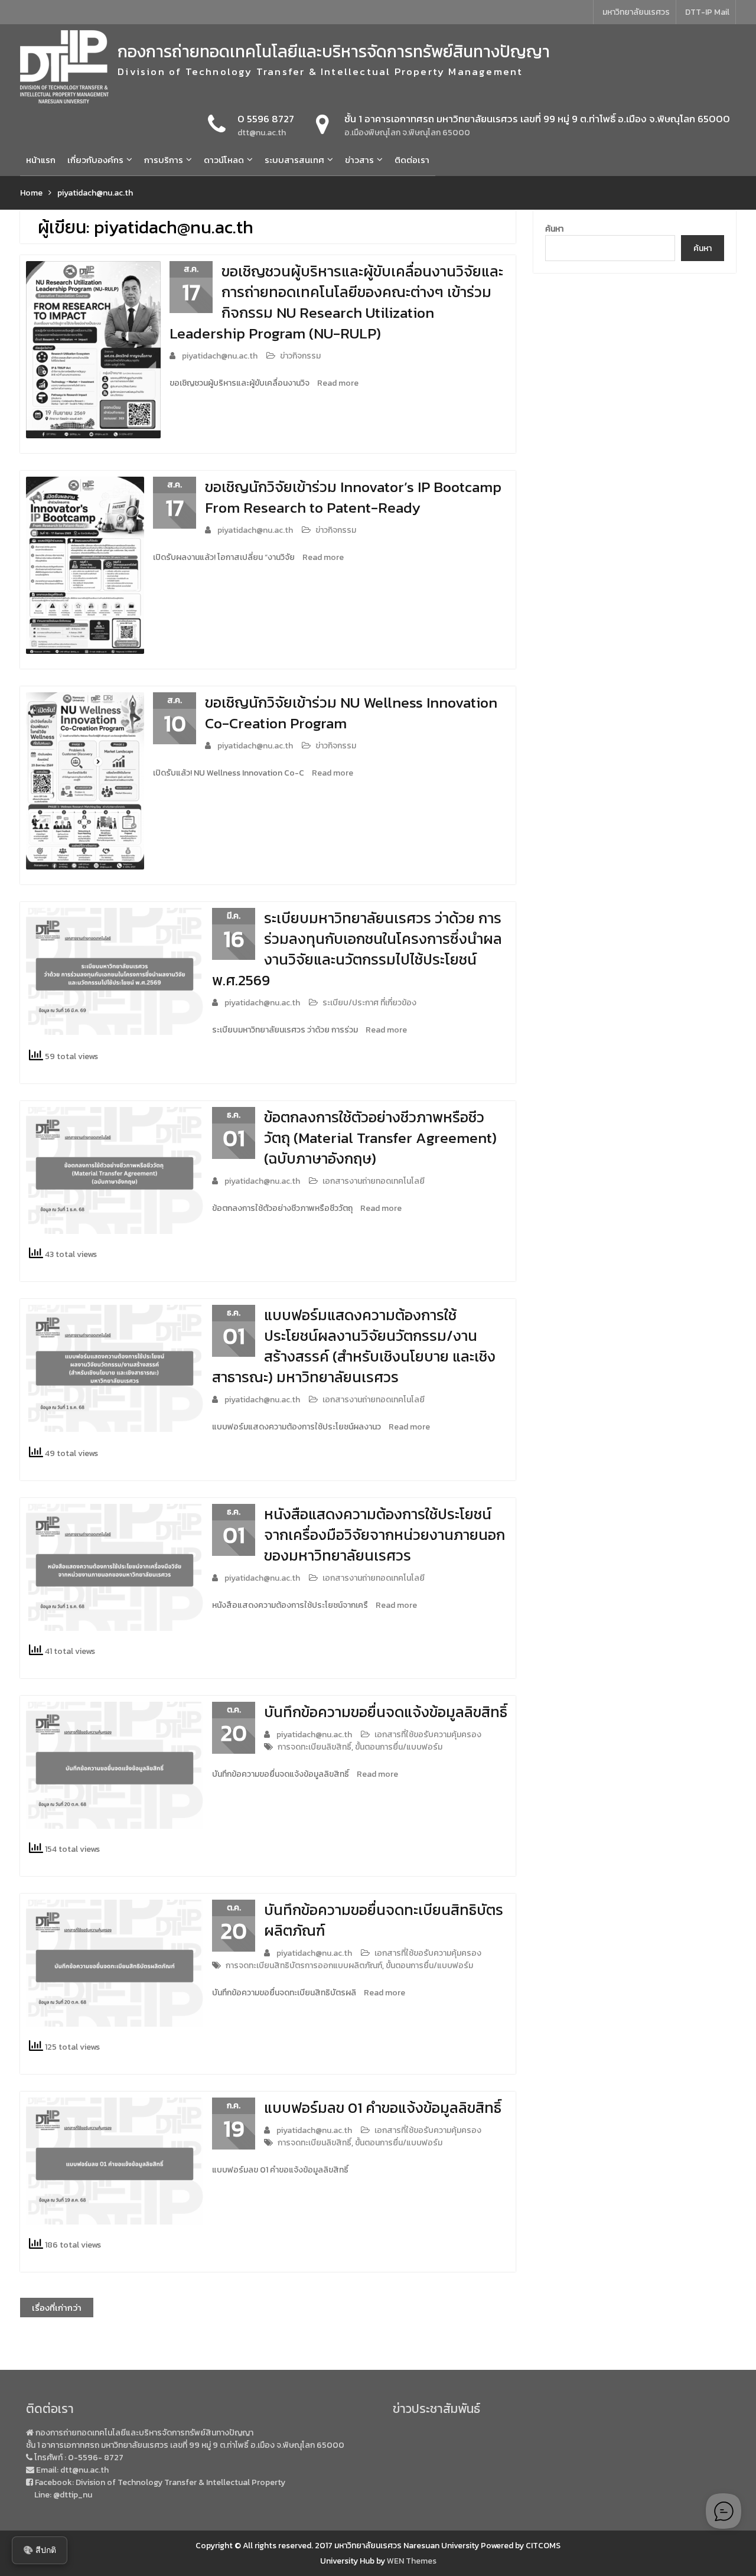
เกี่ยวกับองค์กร (95, 160)
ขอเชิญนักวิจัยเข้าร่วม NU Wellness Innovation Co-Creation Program (351, 713)
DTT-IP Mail (707, 12)
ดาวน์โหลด (224, 160)
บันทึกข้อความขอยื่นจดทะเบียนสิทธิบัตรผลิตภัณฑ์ (384, 1920)
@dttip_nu (73, 2495)
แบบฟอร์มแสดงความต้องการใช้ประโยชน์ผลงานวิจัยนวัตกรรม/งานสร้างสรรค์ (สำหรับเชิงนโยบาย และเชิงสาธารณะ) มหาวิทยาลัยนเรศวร (354, 1346)
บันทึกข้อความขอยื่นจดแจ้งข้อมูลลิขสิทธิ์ (386, 1712)
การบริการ (164, 160)
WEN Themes (412, 2561)
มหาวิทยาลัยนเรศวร (636, 12)
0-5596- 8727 (96, 2458)
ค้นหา (554, 229)
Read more (338, 383)
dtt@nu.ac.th (262, 133)
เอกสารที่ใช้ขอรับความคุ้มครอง (428, 1735)
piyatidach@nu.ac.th (220, 356)
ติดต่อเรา (412, 160)
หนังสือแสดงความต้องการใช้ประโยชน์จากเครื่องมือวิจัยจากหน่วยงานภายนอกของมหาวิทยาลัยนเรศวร (384, 1535)
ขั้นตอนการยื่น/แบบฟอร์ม (399, 1747)
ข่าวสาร (359, 160)
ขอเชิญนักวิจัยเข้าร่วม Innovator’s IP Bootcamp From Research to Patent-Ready (353, 497)
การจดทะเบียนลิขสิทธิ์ (315, 1747)
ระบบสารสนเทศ (294, 160)
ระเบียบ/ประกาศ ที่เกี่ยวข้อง (369, 1003)
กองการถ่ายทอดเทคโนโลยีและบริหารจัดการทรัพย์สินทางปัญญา (334, 51)
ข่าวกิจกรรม (300, 356)
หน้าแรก (41, 160)
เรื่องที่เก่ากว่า (57, 2308)
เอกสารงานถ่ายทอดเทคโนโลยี (374, 1181)
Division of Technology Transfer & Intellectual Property (180, 2482)
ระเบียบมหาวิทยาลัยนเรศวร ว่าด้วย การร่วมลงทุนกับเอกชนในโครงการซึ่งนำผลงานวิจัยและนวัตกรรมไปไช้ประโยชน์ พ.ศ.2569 (357, 949)
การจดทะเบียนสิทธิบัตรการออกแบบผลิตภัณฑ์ (304, 1966)
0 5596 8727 (266, 119)
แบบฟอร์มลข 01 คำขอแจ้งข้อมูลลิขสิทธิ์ (383, 2108)
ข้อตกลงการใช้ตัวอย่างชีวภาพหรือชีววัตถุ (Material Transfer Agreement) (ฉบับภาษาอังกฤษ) (380, 1138)
